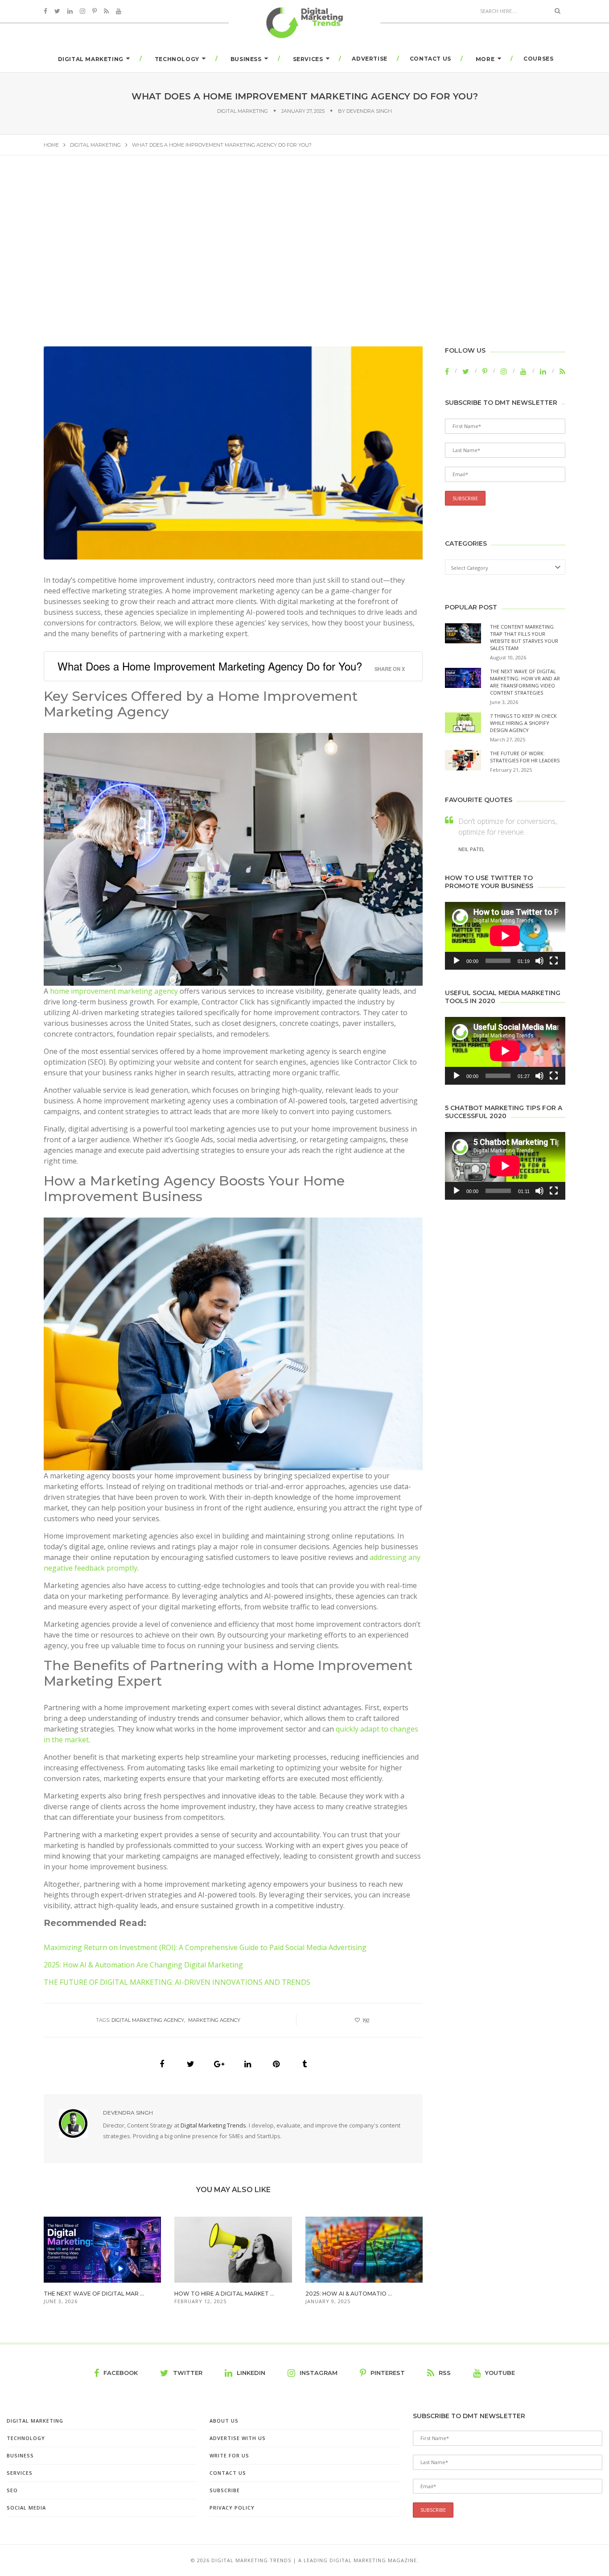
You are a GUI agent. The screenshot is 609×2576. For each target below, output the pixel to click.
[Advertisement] (304, 254)
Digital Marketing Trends (213, 2125)
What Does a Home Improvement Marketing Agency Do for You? (210, 666)
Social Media (26, 2508)
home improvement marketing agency (114, 991)
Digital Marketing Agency (148, 2020)
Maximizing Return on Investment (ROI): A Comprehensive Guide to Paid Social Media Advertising (205, 1947)
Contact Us (430, 59)
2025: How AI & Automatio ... (349, 2294)
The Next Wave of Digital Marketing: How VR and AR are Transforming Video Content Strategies (525, 682)
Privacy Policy (232, 2508)
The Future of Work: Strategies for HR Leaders (525, 757)
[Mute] (539, 961)
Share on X (390, 669)
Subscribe (225, 2490)
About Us (224, 2421)
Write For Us (229, 2455)
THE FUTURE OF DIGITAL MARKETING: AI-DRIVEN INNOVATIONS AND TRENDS (177, 1982)
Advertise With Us (238, 2438)
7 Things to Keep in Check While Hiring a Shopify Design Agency (523, 723)
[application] (505, 936)
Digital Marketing (91, 59)
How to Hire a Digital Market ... (224, 2294)
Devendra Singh (369, 111)
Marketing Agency (214, 2020)
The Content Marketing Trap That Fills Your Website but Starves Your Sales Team (524, 637)
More (485, 59)
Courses (538, 59)
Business (246, 59)
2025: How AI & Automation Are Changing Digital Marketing (143, 1965)
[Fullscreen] (554, 961)
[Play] (457, 961)
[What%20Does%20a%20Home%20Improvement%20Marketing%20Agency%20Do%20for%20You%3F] (162, 2064)
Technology (177, 59)
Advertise (369, 59)
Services (308, 59)
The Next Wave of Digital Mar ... (94, 2294)
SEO (12, 2490)
